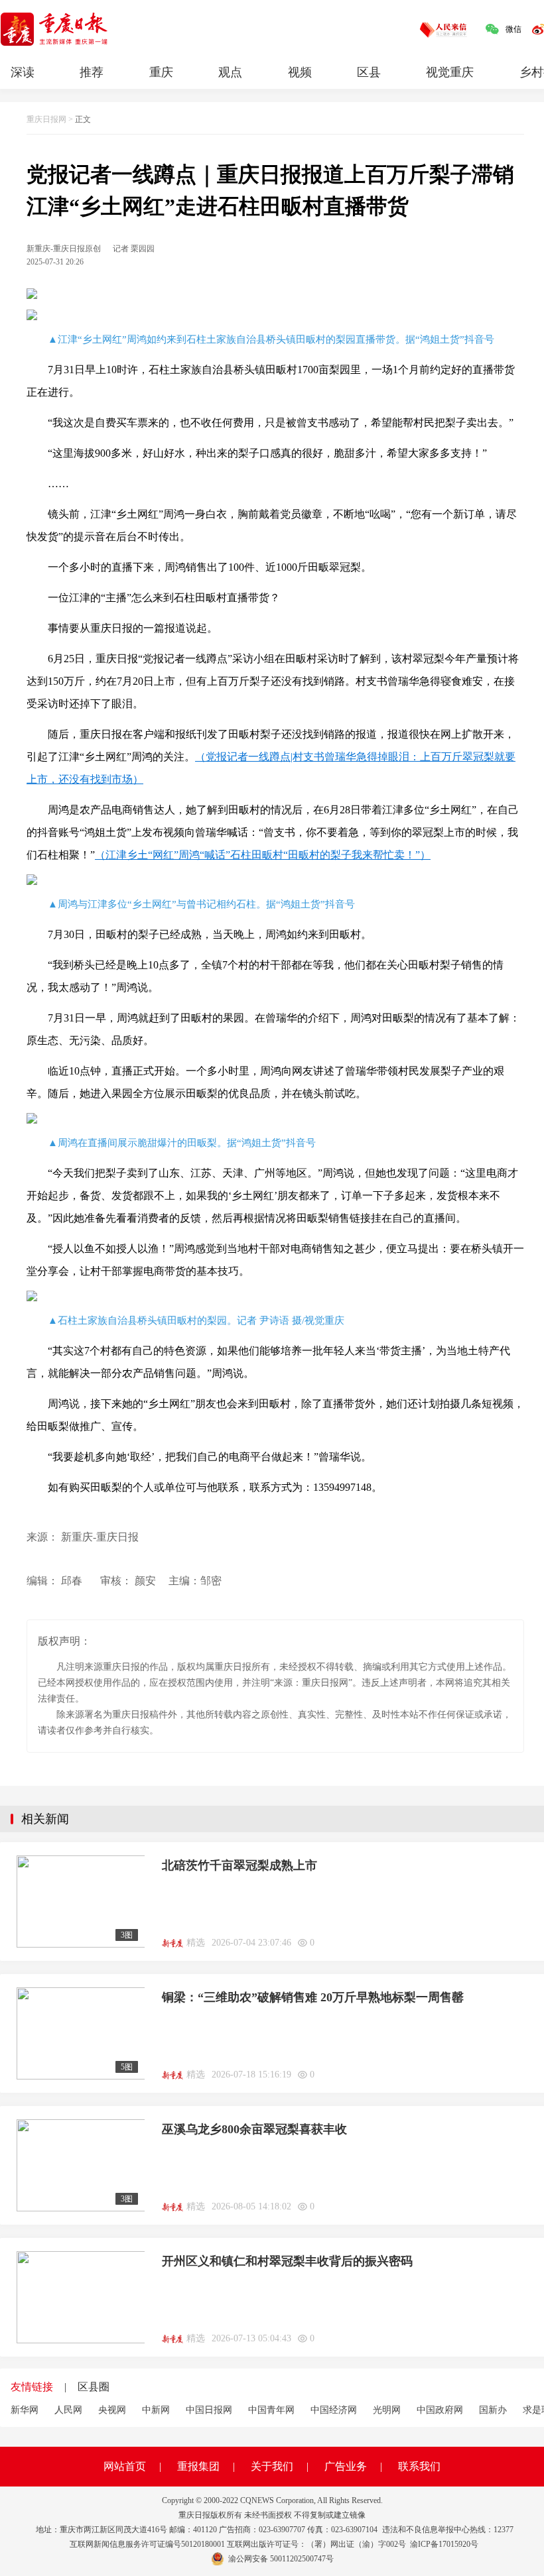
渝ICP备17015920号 (444, 2544)
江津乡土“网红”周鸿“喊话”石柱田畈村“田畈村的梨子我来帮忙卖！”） (268, 855)
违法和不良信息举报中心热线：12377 (448, 2530)
